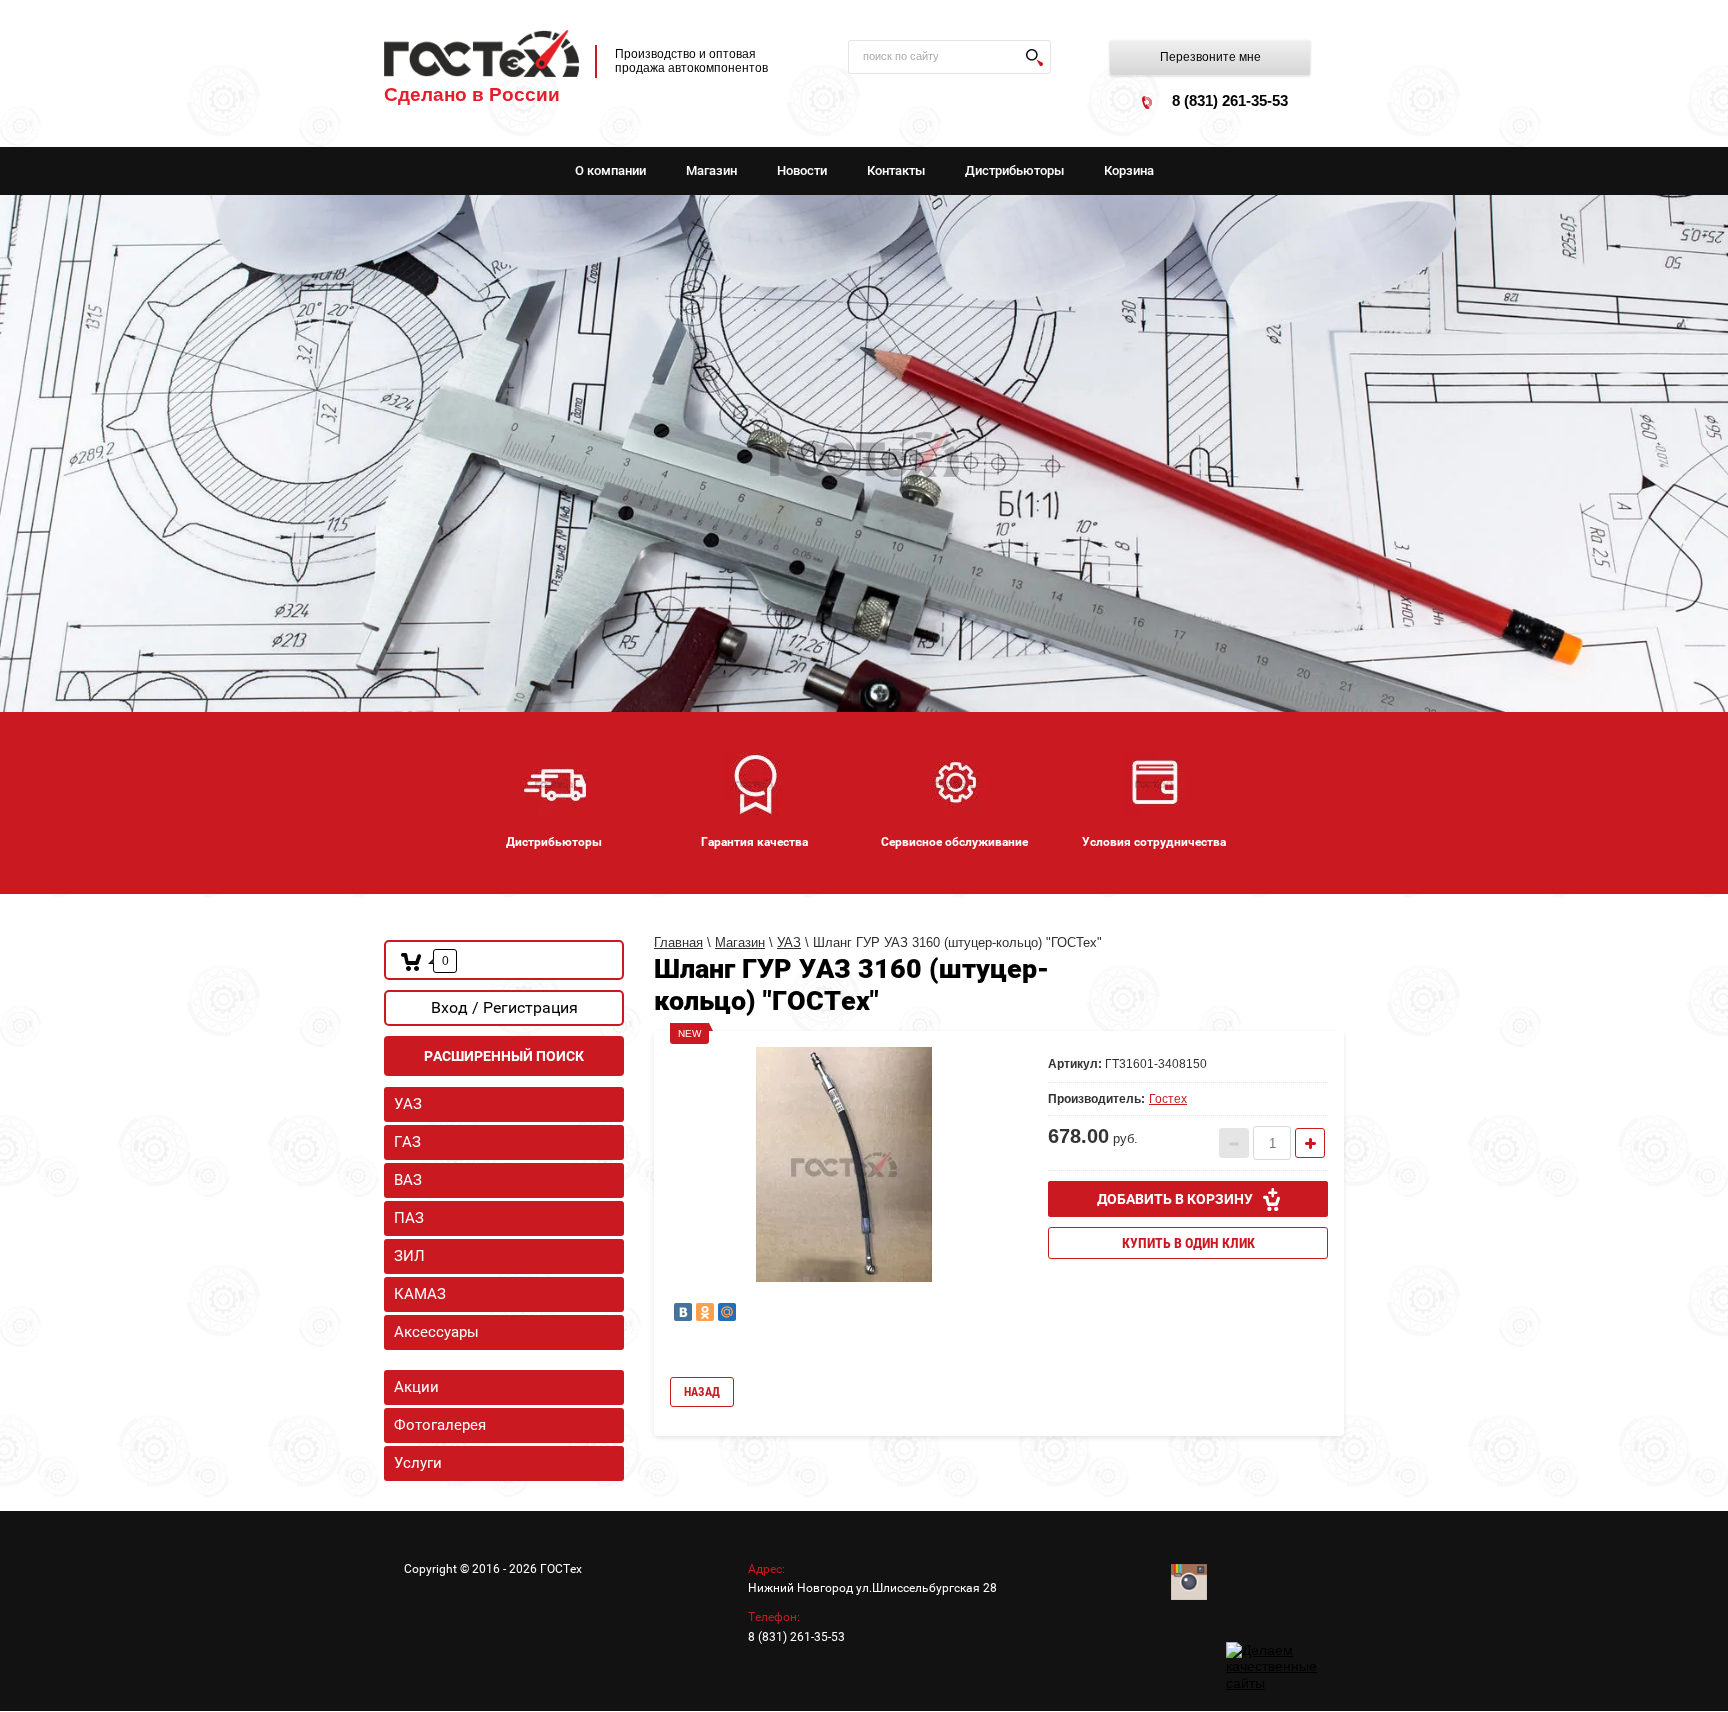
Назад (702, 1392)
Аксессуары (436, 1332)
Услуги (418, 1463)
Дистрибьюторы (554, 842)
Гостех (1168, 1099)
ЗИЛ (409, 1256)
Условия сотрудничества (1154, 842)
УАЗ (408, 1104)
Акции (416, 1387)
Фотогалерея (440, 1425)
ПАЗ (409, 1218)
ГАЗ (407, 1142)
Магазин (740, 942)
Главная (678, 942)
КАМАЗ (420, 1294)
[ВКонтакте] (683, 1312)
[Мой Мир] (727, 1312)
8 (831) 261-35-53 (1230, 100)
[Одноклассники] (705, 1312)
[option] (844, 1164)
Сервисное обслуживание (954, 842)
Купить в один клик (1188, 1243)
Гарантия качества (754, 842)
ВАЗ (408, 1180)
